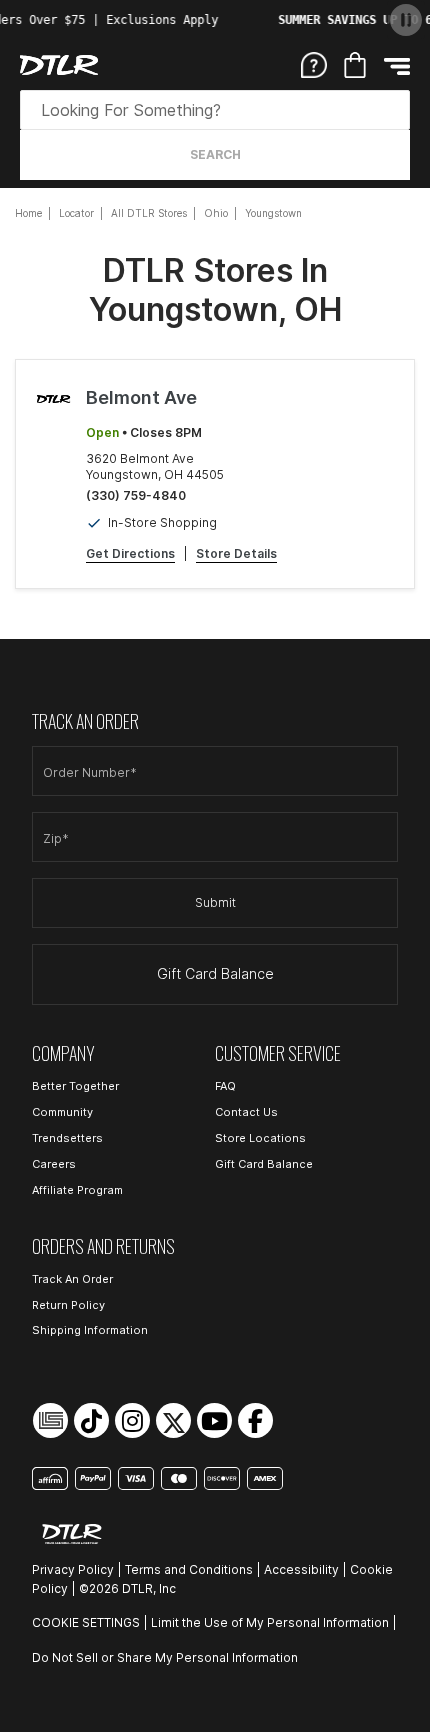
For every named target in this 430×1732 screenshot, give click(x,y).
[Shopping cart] (355, 65)
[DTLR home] (59, 65)
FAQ (225, 1086)
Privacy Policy (73, 1569)
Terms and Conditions (189, 1569)
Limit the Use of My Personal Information (270, 1622)
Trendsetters (67, 1138)
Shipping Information (90, 1330)
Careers (54, 1164)
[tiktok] (91, 1420)
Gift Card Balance (215, 974)
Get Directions (130, 553)
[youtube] (214, 1420)
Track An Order (72, 1279)
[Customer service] (314, 63)
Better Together (75, 1086)
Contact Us (246, 1112)
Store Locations (260, 1138)
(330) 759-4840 (136, 495)
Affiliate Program (77, 1190)
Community (62, 1112)
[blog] (50, 1420)
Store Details (236, 553)
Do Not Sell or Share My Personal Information (165, 1657)
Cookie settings (86, 1622)
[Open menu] (397, 65)
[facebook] (255, 1420)
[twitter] (173, 1420)
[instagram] (132, 1420)
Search (215, 154)
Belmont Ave (141, 397)
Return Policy (68, 1305)
